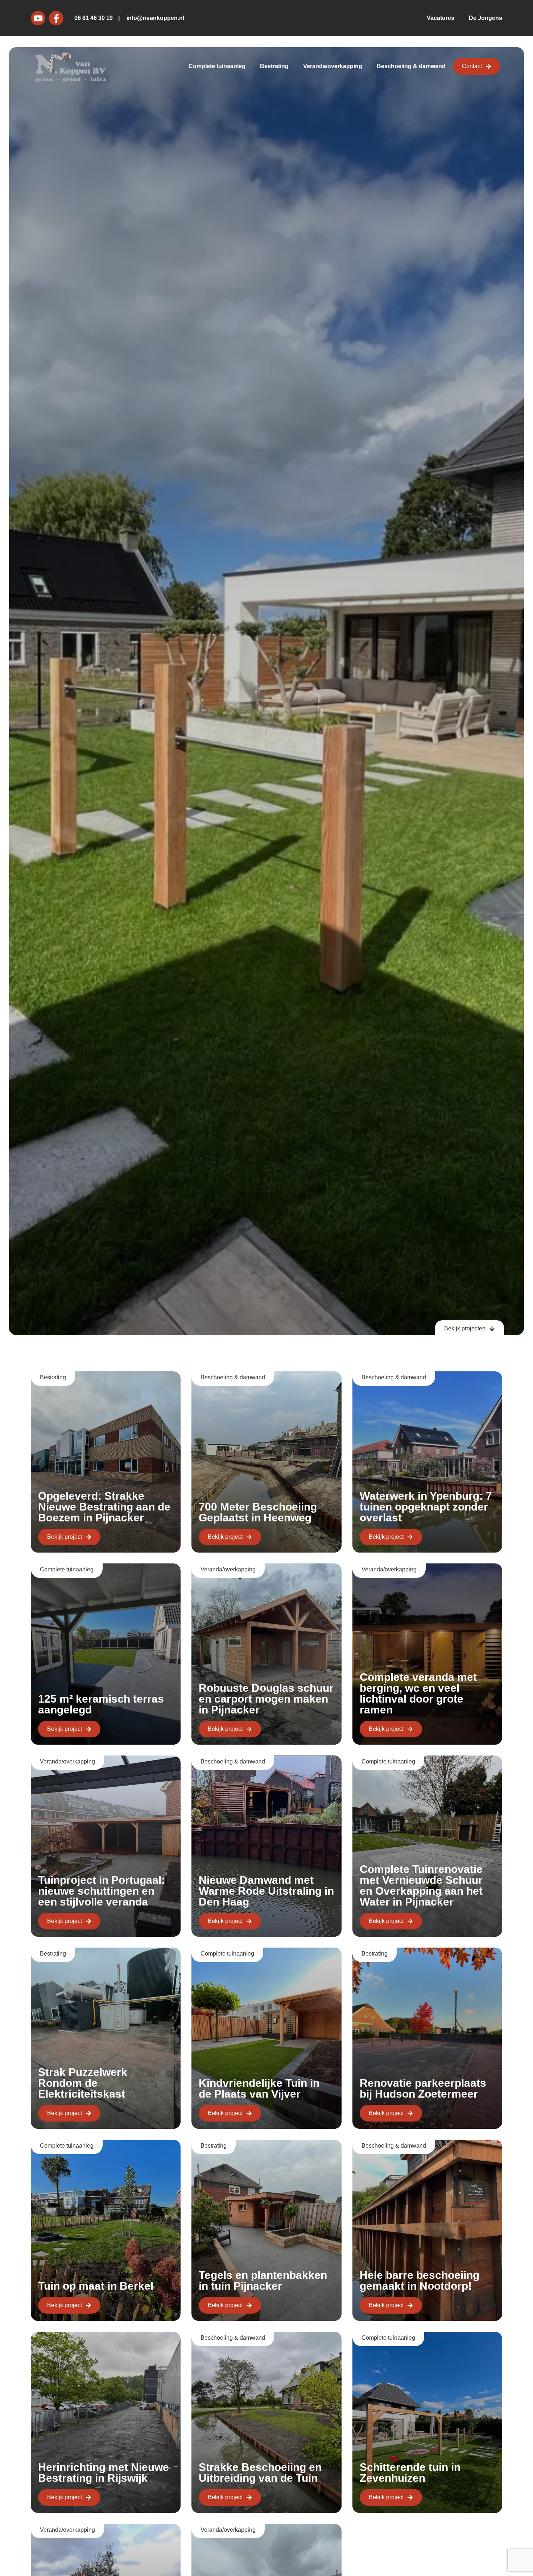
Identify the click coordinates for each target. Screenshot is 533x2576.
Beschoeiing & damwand (411, 66)
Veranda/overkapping (333, 66)
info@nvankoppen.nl (155, 18)
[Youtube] (38, 18)
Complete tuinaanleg (217, 66)
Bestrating (274, 66)
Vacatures (441, 18)
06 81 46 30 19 (94, 18)
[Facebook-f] (56, 18)
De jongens (486, 18)
